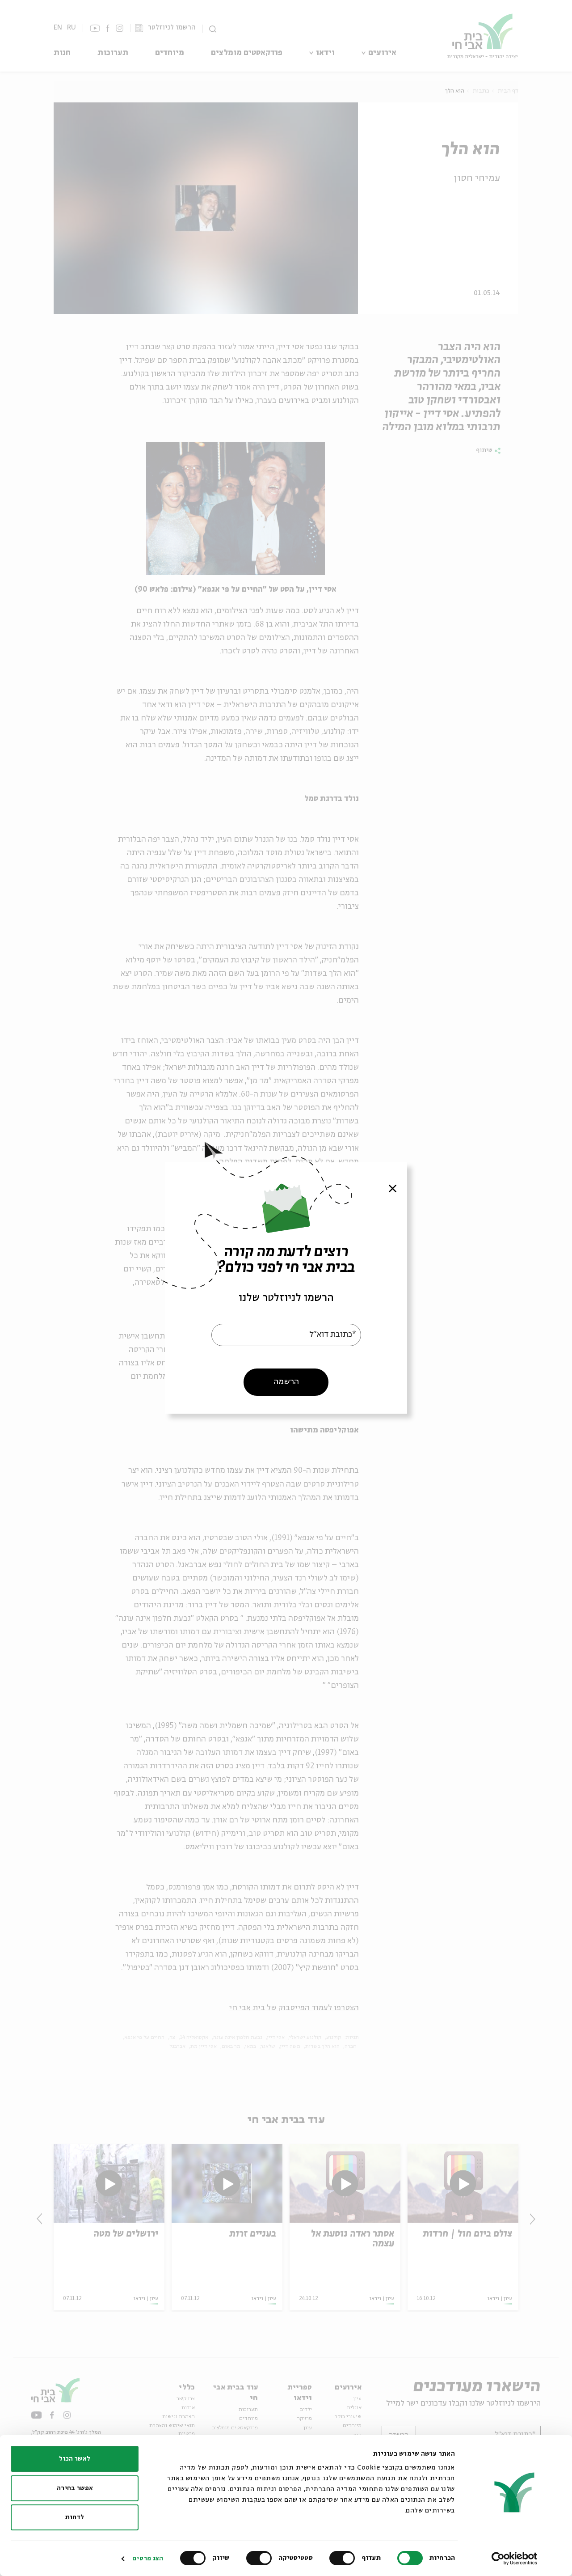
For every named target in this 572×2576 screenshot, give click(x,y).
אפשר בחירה (75, 2488)
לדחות (75, 2517)
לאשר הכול (75, 2459)
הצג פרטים (148, 2559)
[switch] (344, 2558)
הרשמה (286, 1382)
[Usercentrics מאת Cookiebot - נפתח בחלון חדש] (515, 2559)
